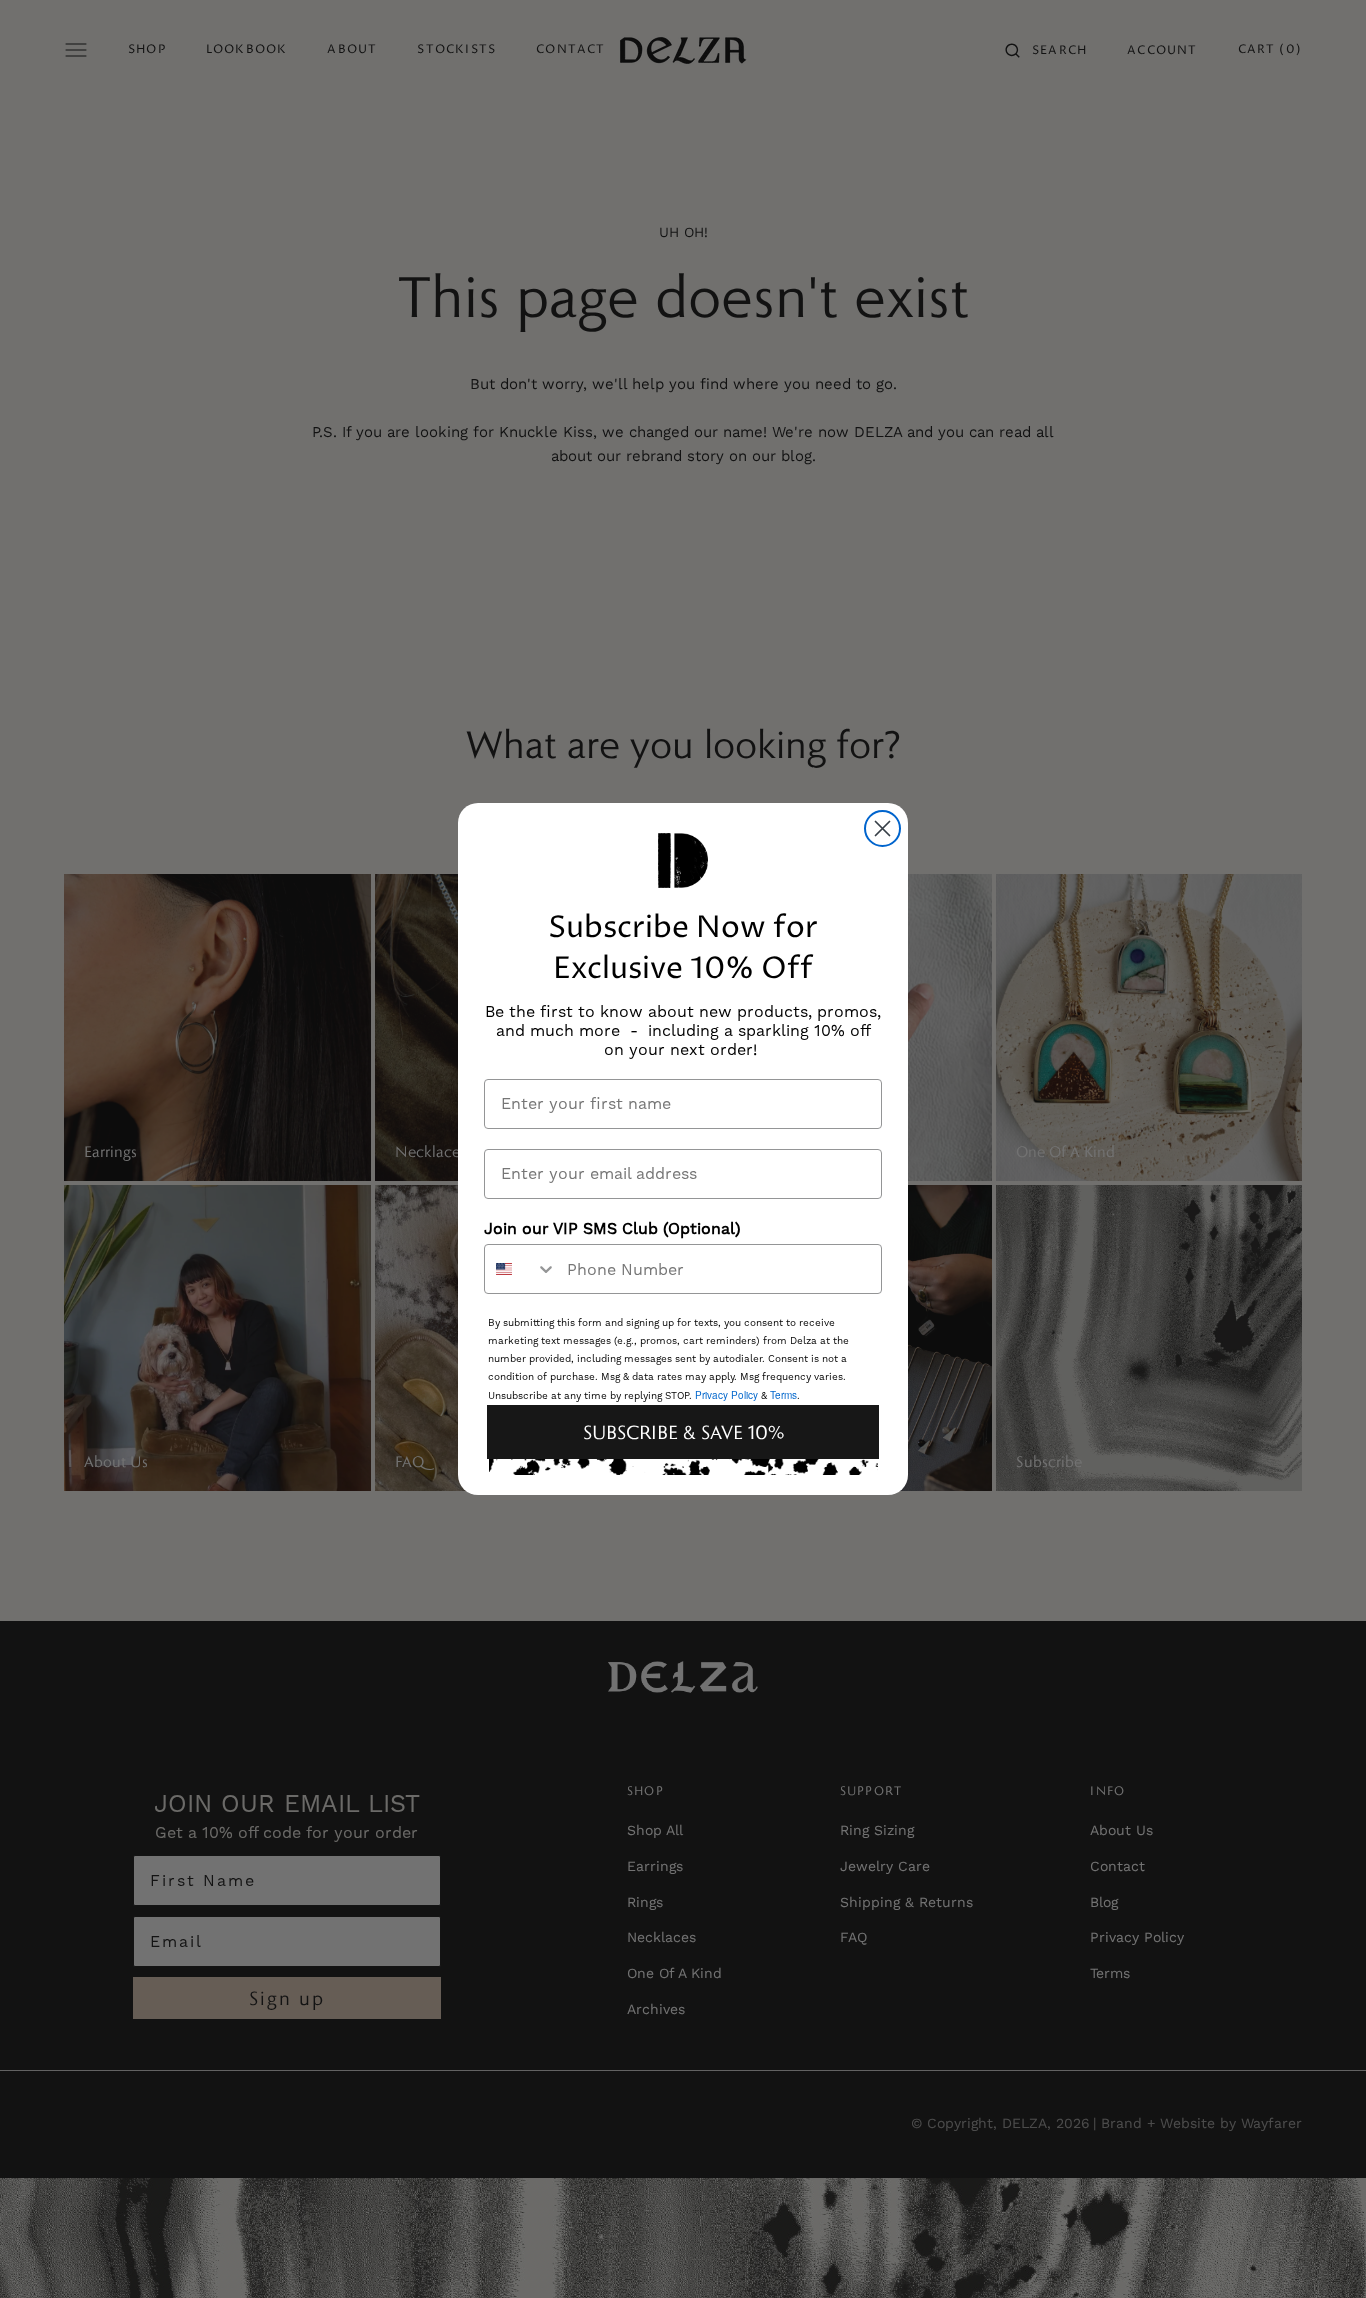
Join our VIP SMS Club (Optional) (612, 1228)
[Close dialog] (882, 828)
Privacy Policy (726, 1395)
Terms (783, 1395)
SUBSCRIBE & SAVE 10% (683, 1432)
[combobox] (521, 1269)
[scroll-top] (1320, 2252)
